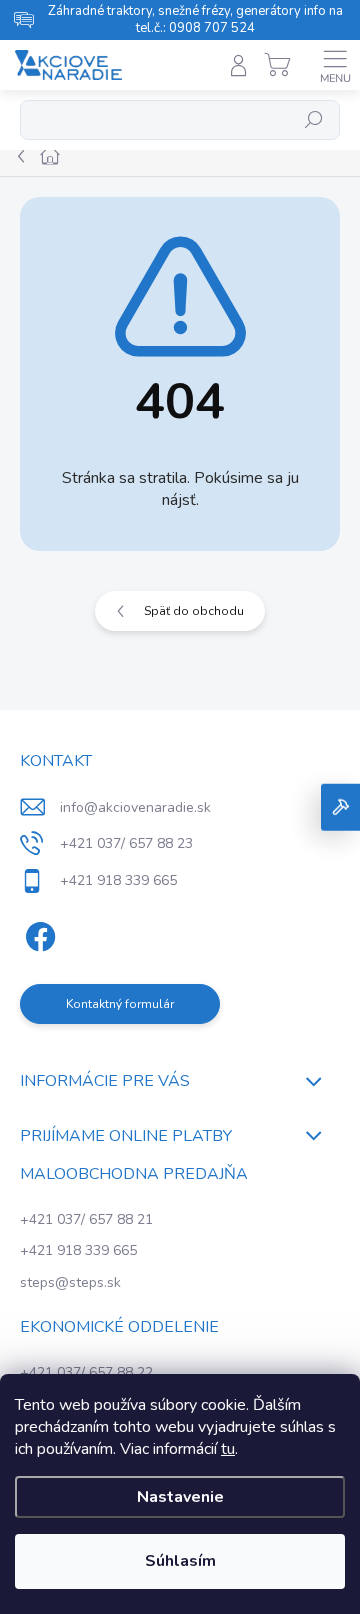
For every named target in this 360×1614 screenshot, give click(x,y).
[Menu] (335, 65)
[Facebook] (37, 933)
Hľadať (314, 120)
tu (228, 1449)
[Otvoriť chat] (340, 807)
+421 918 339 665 (78, 1250)
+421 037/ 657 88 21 (86, 1219)
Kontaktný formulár (120, 1004)
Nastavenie (180, 1497)
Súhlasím (180, 1561)
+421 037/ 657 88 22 (86, 1372)
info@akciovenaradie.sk (135, 807)
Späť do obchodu (194, 611)
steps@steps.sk (70, 1282)
